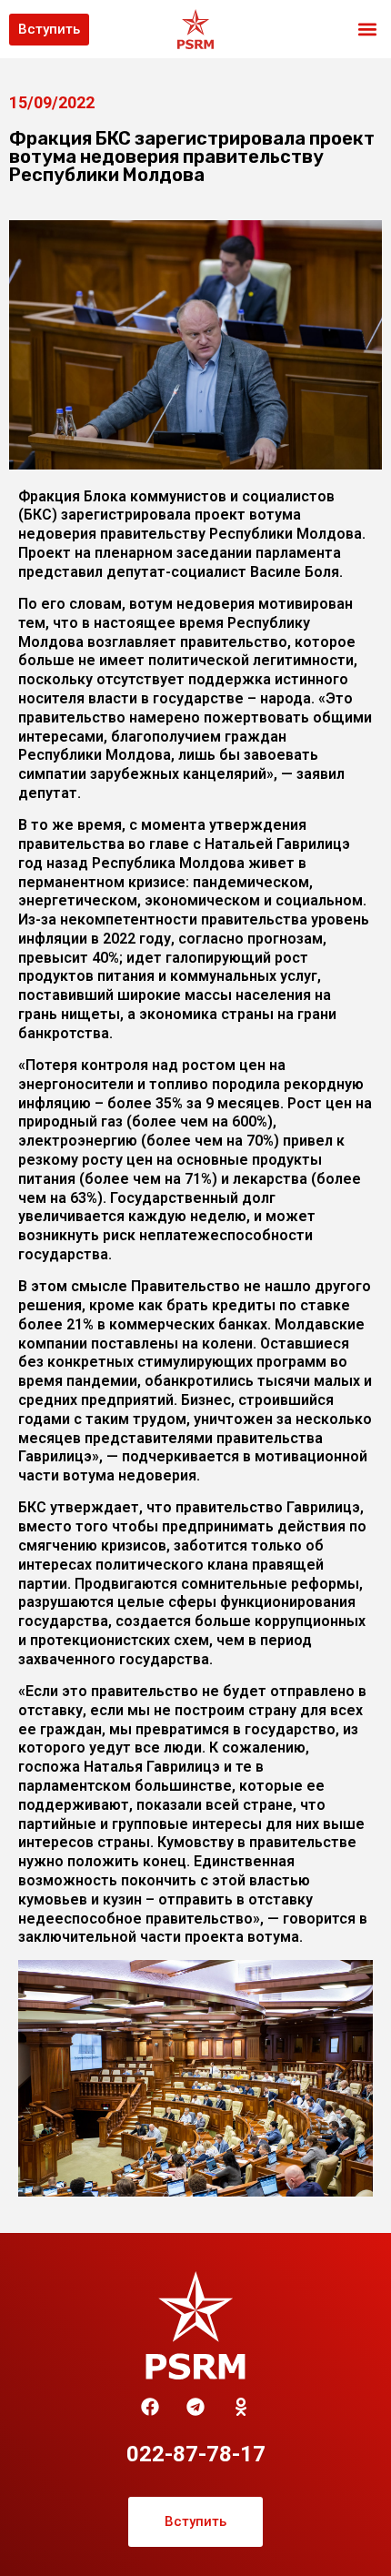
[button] (367, 30)
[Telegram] (195, 2407)
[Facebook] (150, 2407)
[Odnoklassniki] (241, 2407)
